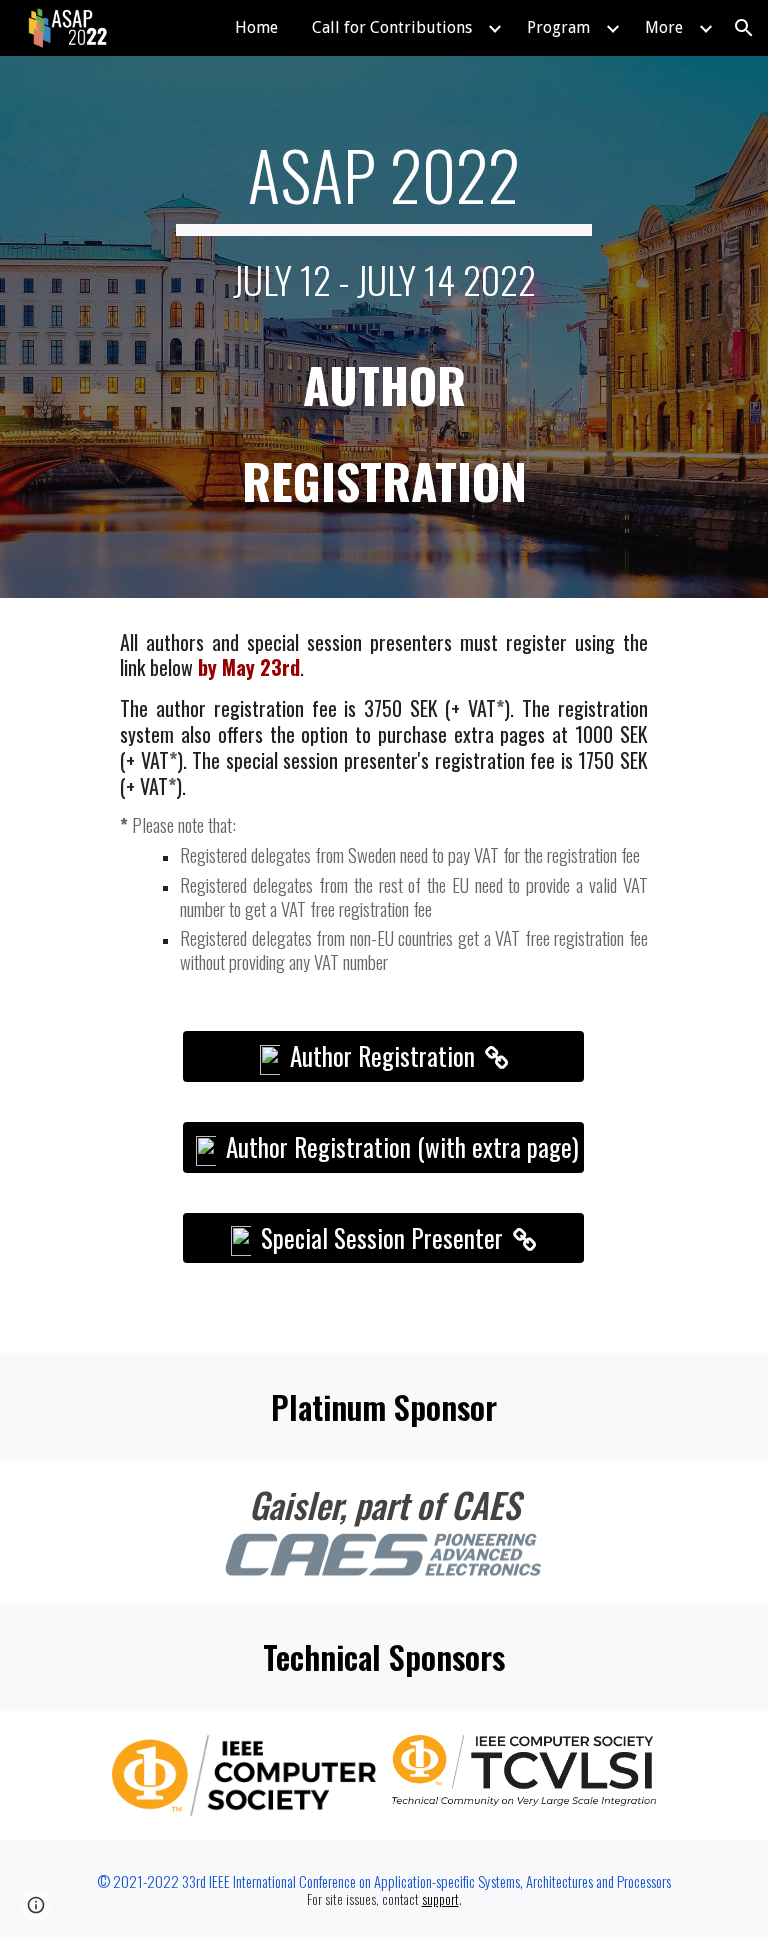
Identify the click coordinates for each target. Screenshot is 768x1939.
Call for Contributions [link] (392, 27)
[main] (383, 327)
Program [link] (558, 27)
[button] (744, 28)
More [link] (664, 27)
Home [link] (256, 27)
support (440, 1899)
